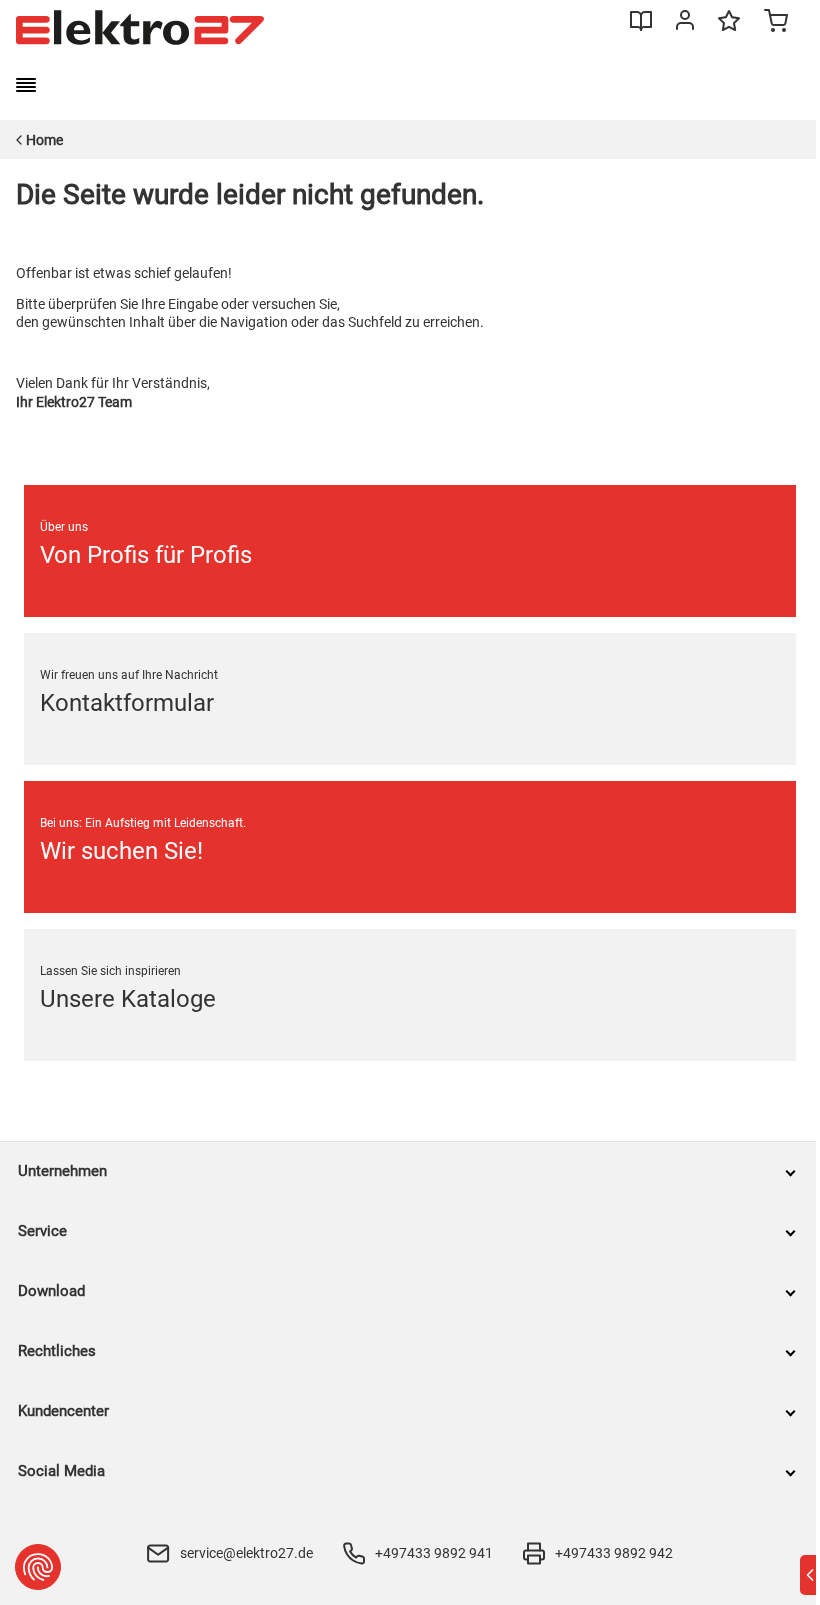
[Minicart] (776, 23)
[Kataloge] (641, 28)
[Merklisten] (729, 30)
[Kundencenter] (685, 24)
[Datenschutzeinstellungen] (38, 1567)
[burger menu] (26, 85)
